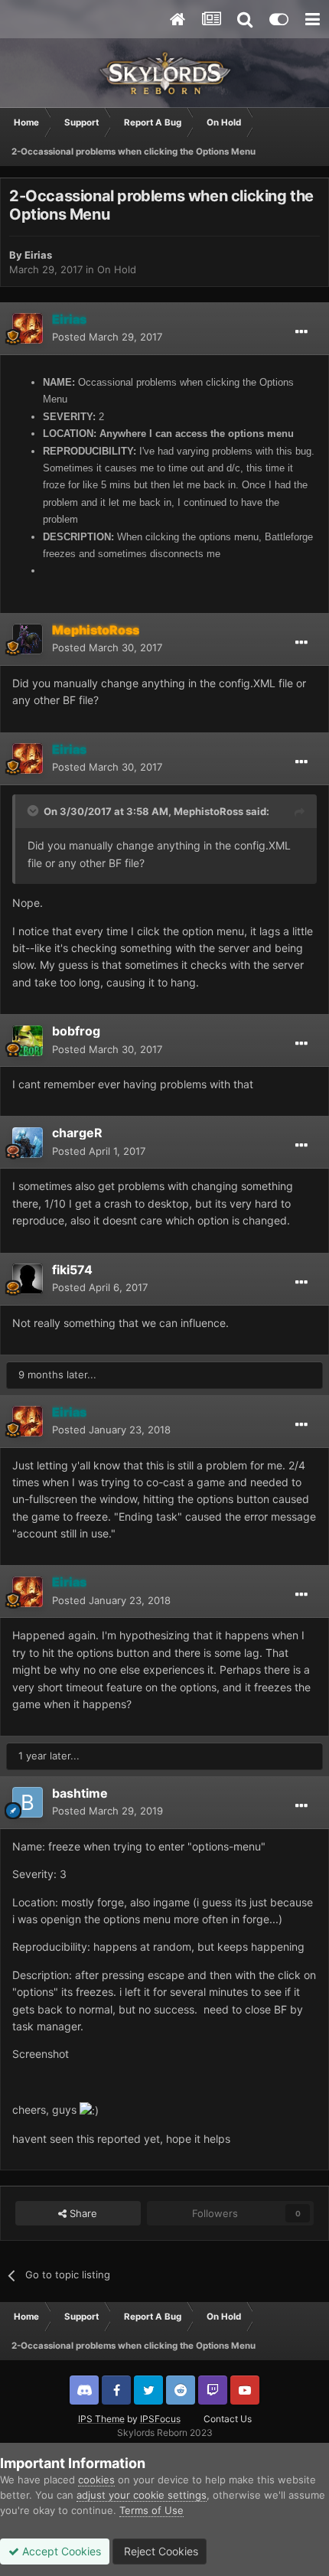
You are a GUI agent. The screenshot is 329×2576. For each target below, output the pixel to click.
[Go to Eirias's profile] (28, 328)
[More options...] (301, 332)
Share (82, 2213)
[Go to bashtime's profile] (28, 1802)
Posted (107, 337)
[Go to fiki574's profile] (28, 1279)
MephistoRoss (208, 811)
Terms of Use (151, 2510)
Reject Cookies (160, 2551)
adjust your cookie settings (142, 2495)
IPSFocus (160, 2419)
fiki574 (72, 1270)
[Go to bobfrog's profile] (28, 1041)
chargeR (77, 1133)
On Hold (117, 269)
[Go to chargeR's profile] (28, 1143)
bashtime (80, 1793)
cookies (96, 2480)
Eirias (38, 255)
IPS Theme (101, 2419)
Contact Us (228, 2419)
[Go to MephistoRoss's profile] (28, 639)
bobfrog (76, 1031)
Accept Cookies (60, 2551)
